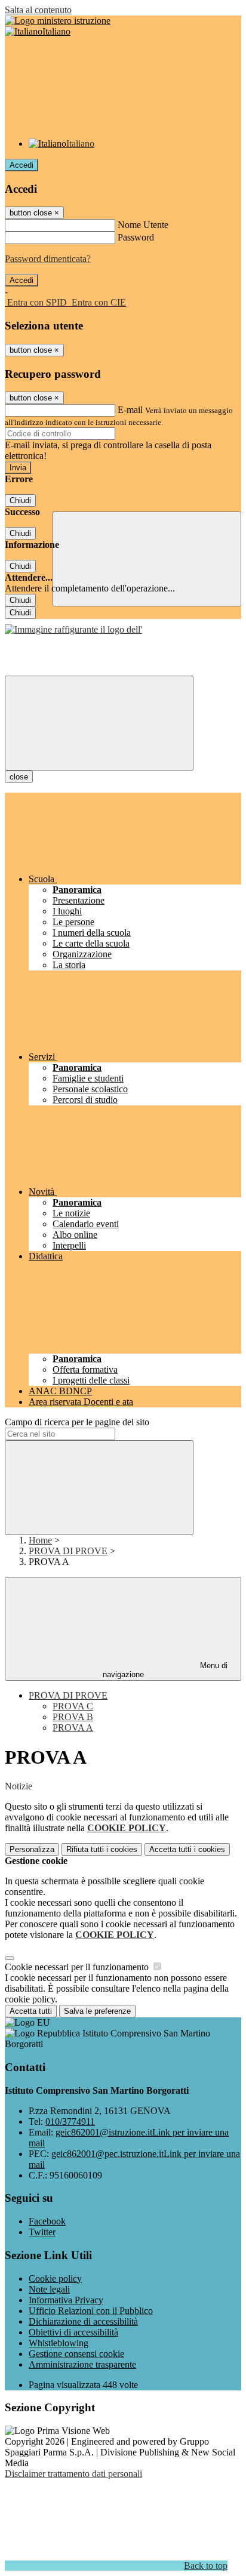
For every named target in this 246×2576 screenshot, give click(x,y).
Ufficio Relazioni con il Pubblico (91, 2311)
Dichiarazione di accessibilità (83, 2321)
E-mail (130, 410)
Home (40, 1540)
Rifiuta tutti (102, 1849)
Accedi (21, 165)
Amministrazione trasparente (82, 2364)
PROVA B (73, 1717)
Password (136, 237)
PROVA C (73, 1706)
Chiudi (20, 500)
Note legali (49, 2289)
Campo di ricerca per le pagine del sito (77, 1422)
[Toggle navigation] (99, 723)
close (19, 777)
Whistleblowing (59, 2343)
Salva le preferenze (97, 2011)
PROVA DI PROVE (68, 1551)
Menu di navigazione (165, 1670)
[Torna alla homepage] (73, 629)
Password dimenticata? (48, 259)
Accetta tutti (187, 1849)
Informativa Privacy (66, 2300)
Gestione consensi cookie (76, 2354)
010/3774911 (70, 2121)
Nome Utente (143, 225)
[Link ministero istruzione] (58, 21)
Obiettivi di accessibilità (73, 2332)
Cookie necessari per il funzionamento (78, 1967)
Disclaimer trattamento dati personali (73, 2474)
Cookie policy (55, 2278)
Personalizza (32, 1849)
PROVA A (73, 1728)
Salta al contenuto (38, 10)
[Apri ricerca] (147, 559)
